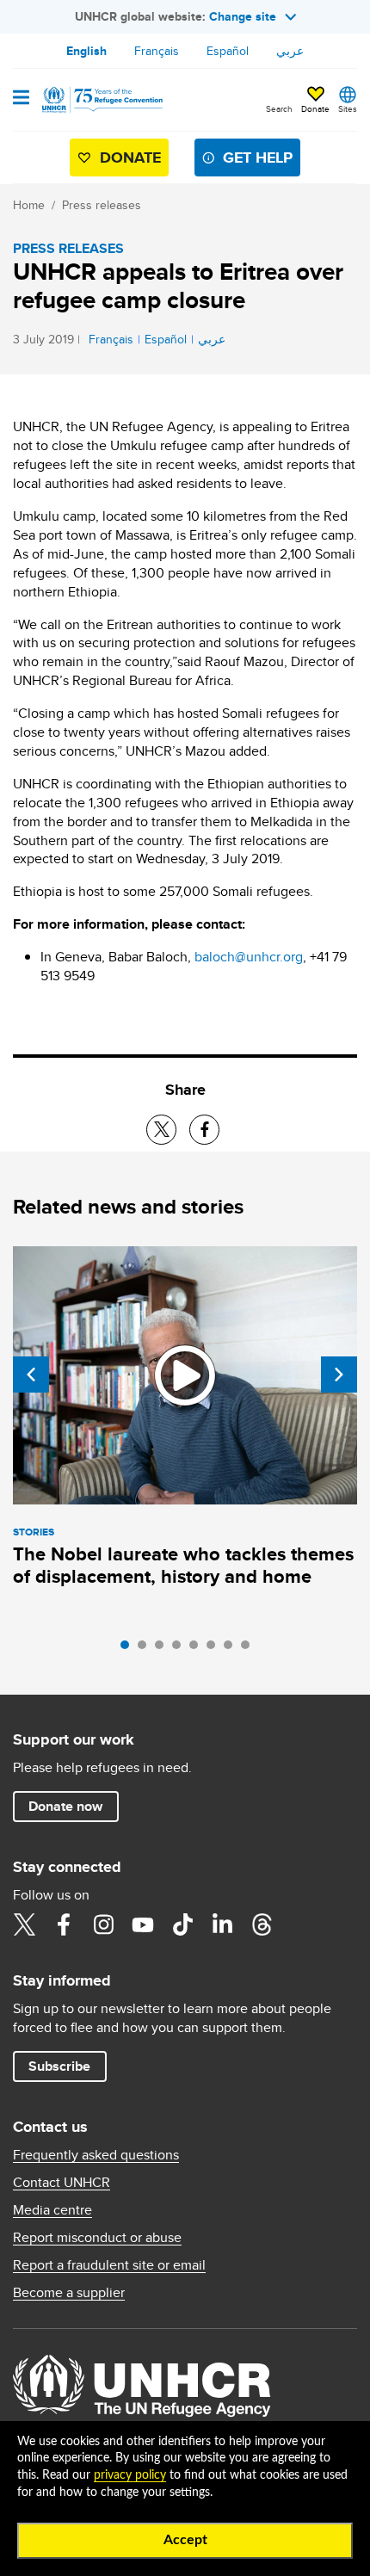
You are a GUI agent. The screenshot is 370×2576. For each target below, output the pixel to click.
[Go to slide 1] (129, 1649)
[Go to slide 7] (232, 1649)
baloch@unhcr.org (249, 957)
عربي (290, 51)
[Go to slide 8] (250, 1649)
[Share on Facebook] (204, 1130)
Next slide (339, 1374)
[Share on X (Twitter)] (161, 1130)
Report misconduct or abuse (97, 2238)
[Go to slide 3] (163, 1649)
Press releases (102, 205)
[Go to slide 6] (215, 1649)
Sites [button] (348, 108)
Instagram (103, 1924)
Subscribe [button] (59, 2066)
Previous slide (31, 1374)
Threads (262, 1924)
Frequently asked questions (96, 2155)
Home (29, 205)
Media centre (52, 2210)
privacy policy (130, 2475)
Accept (185, 2540)
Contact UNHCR (62, 2183)
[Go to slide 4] (181, 1649)
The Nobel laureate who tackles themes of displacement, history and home (183, 1565)
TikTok (182, 1924)
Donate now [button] (65, 1806)
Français (157, 51)
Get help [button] (258, 158)
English (86, 51)
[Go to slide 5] (198, 1649)
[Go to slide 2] (146, 1649)
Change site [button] (243, 16)
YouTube (143, 1924)
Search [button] (279, 108)
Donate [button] (315, 108)
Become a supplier (69, 2293)
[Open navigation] (21, 99)
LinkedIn (222, 1924)
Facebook (64, 1924)
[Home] (101, 100)
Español (228, 51)
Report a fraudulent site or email (109, 2265)
